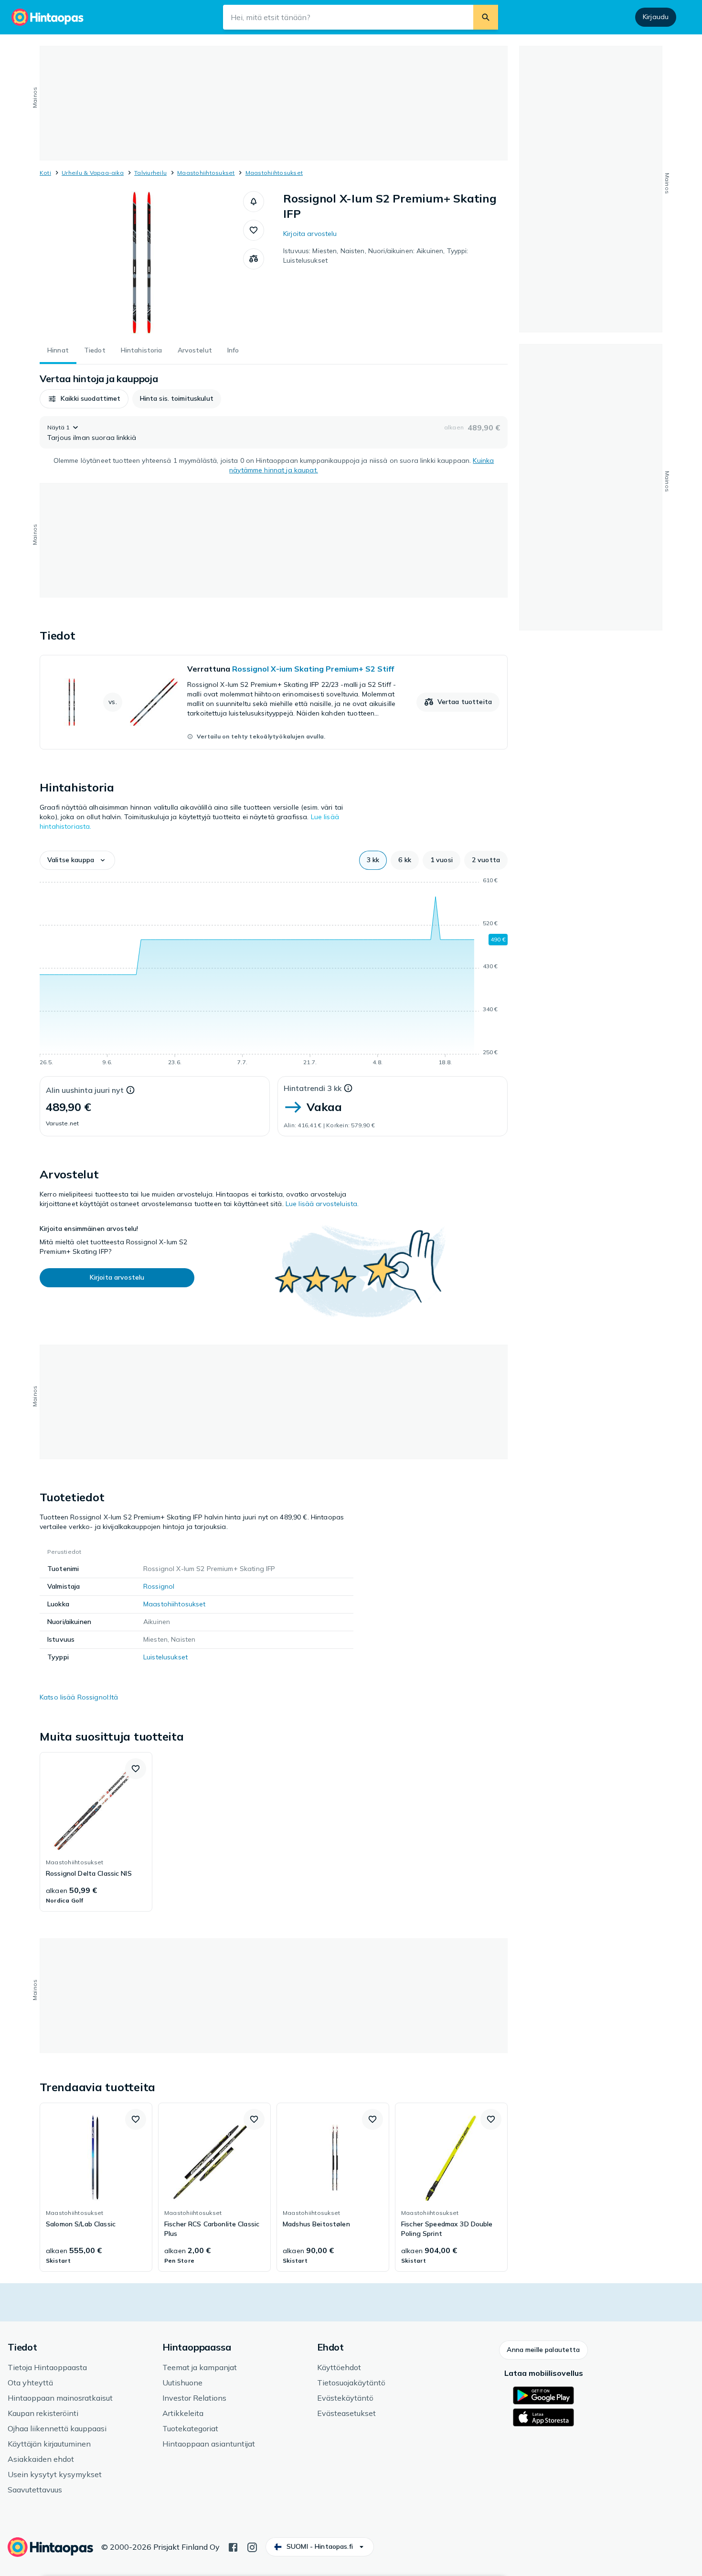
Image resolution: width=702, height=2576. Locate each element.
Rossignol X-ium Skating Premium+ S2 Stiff (313, 669)
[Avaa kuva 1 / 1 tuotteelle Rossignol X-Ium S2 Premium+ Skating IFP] (141, 263)
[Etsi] (486, 17)
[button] (254, 202)
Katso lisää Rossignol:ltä (79, 1697)
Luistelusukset (165, 1657)
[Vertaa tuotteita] (254, 259)
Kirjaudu (656, 17)
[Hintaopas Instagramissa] (252, 2546)
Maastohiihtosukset (206, 173)
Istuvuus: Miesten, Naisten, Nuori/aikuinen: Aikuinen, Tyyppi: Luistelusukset (376, 256)
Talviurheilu (150, 173)
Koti (45, 173)
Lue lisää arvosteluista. (322, 1204)
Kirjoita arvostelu (310, 234)
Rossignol (159, 1586)
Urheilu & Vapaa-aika (93, 173)
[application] (274, 973)
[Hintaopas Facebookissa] (233, 2546)
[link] (274, 702)
